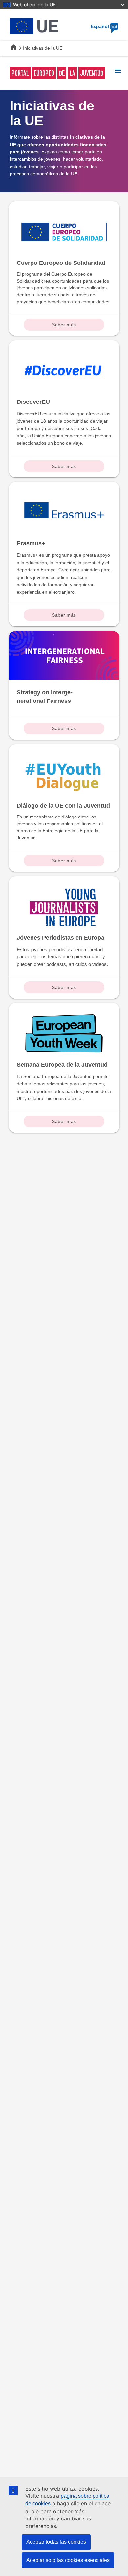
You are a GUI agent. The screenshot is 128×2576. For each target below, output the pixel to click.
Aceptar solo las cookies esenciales (68, 2560)
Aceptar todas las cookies (56, 2542)
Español (104, 26)
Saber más (64, 325)
